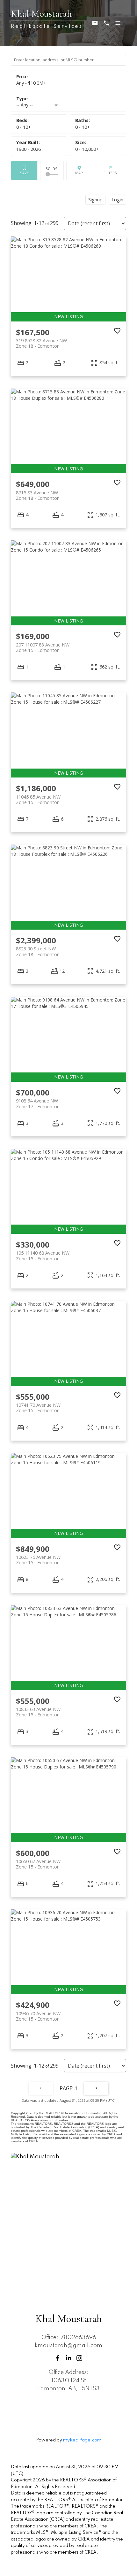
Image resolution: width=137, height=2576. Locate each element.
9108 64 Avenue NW (38, 1103)
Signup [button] (95, 199)
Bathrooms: (83, 127)
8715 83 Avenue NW (38, 495)
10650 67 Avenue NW (38, 1864)
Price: (31, 83)
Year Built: (29, 149)
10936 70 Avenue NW (38, 2016)
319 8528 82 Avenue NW (41, 343)
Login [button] (117, 199)
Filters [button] (110, 170)
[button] (58, 2358)
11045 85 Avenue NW (38, 800)
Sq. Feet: (87, 149)
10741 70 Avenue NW (38, 1408)
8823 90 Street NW (38, 951)
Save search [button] (24, 170)
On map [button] (79, 170)
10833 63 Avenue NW (38, 1712)
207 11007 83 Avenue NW (43, 647)
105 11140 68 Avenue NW (43, 1256)
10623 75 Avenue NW (38, 1560)
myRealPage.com (82, 2440)
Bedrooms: (24, 127)
